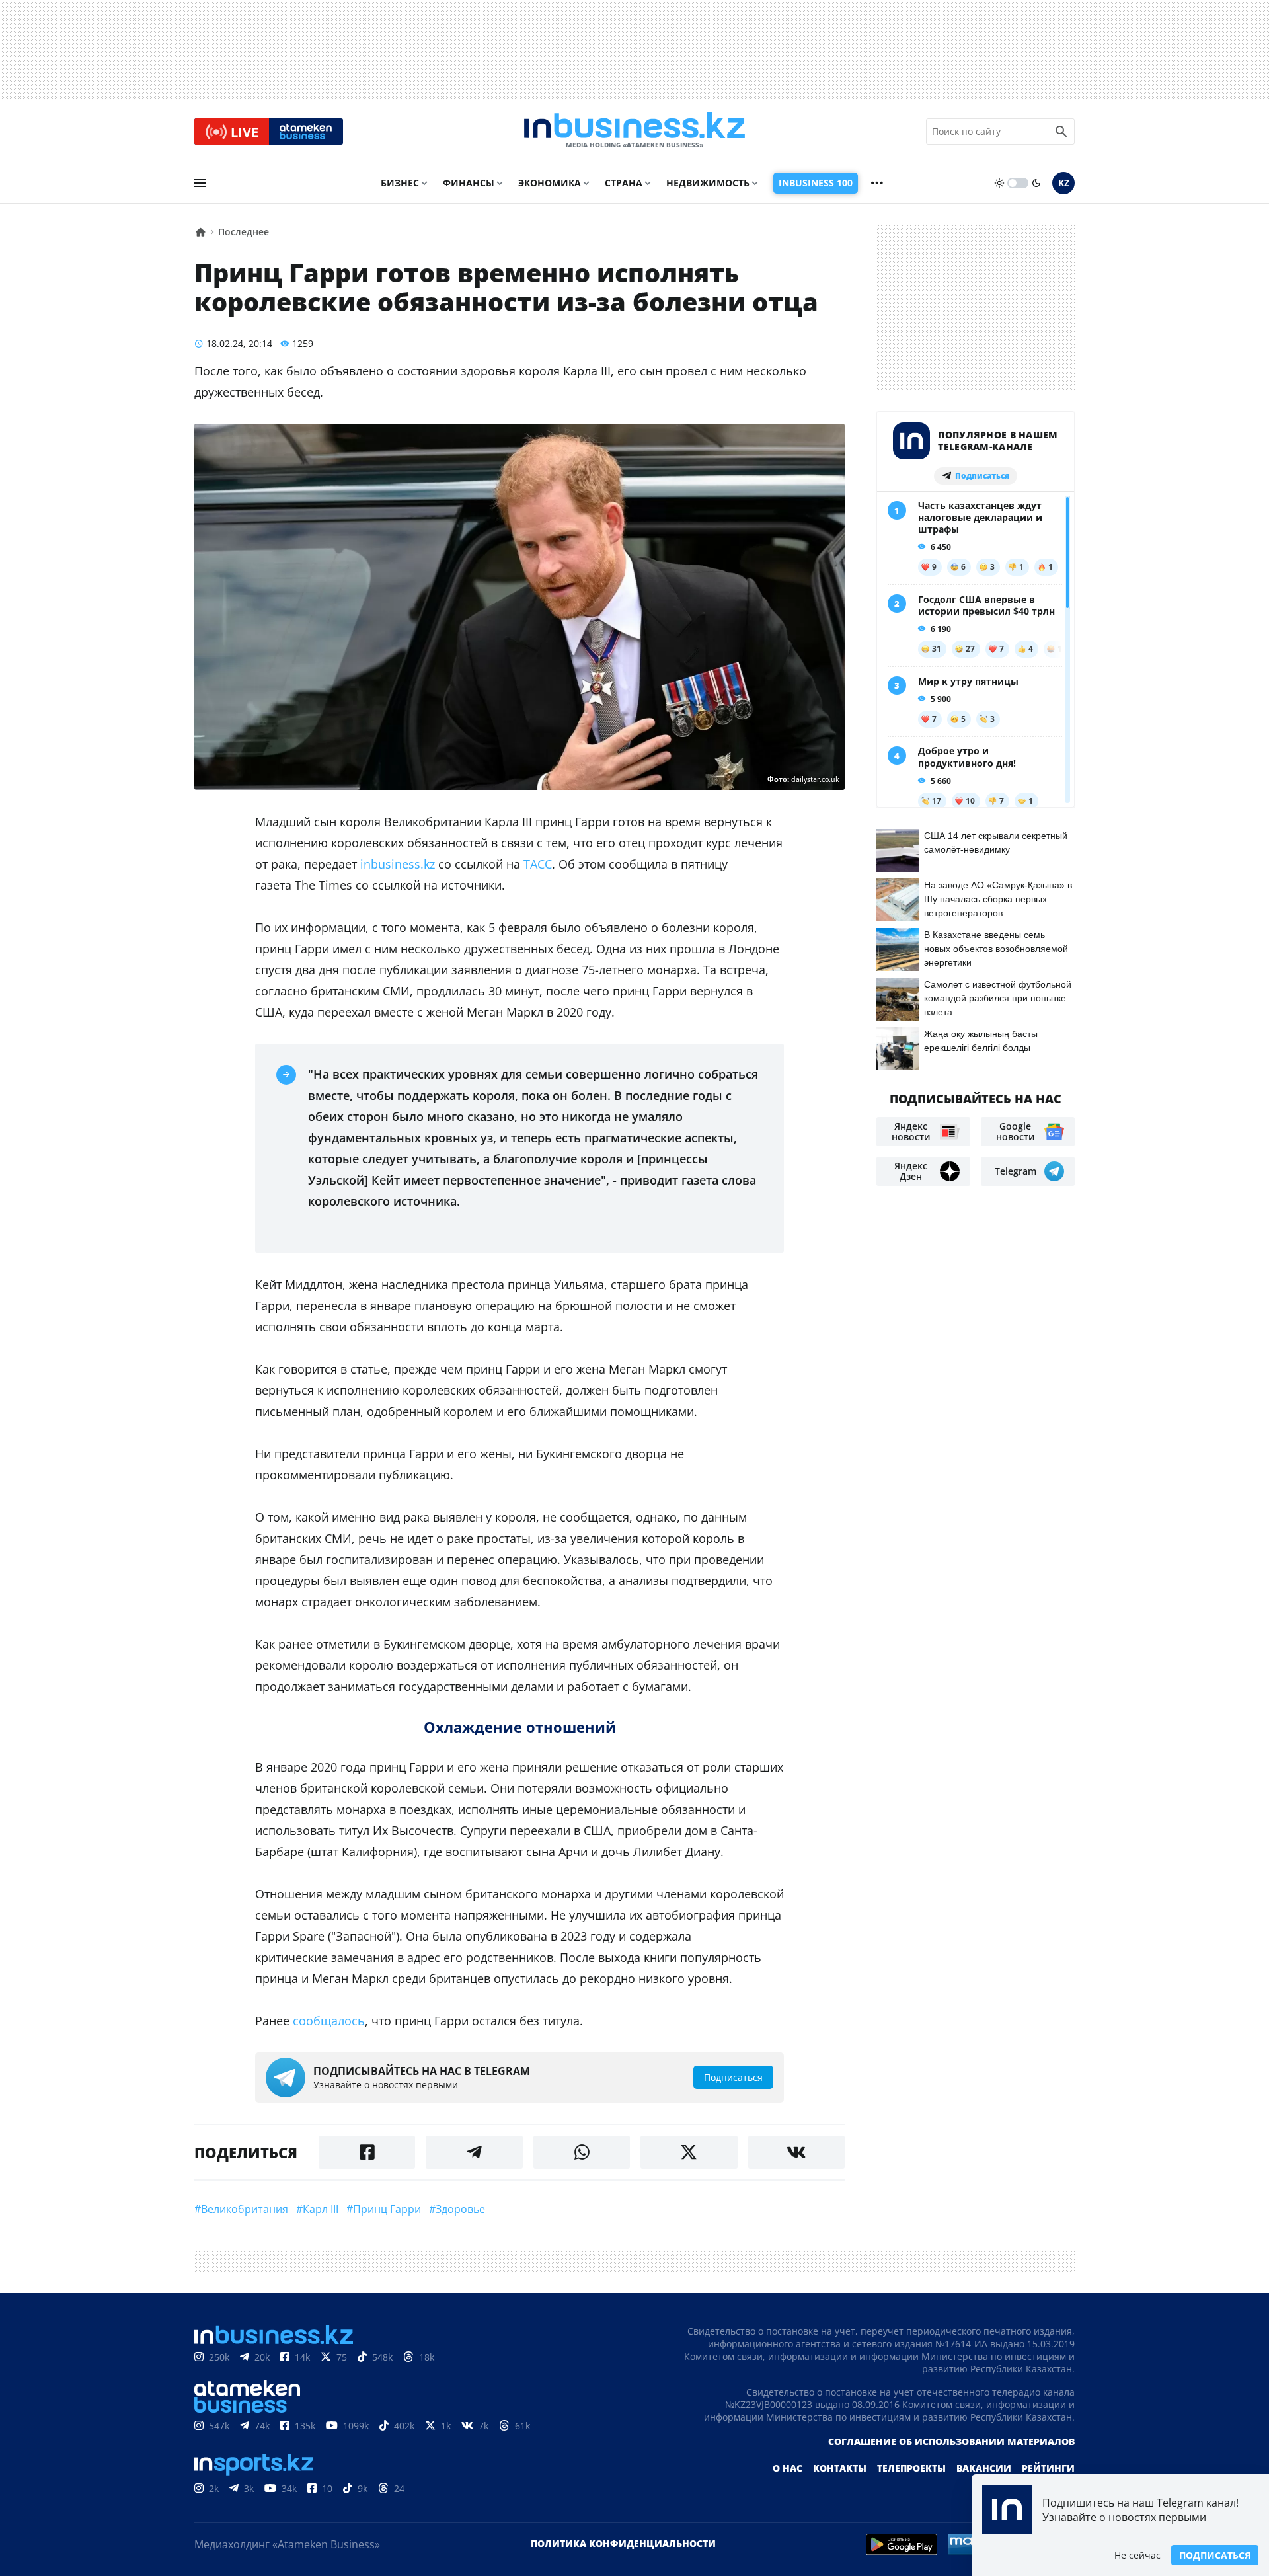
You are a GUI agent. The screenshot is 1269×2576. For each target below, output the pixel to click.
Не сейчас (1137, 2555)
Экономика (550, 183)
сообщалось (329, 2021)
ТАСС (538, 864)
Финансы (469, 183)
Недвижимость (708, 183)
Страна (624, 183)
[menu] (200, 183)
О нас (788, 2468)
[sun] (999, 183)
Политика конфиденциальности (623, 2543)
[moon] (1036, 183)
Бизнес (400, 183)
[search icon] (1061, 132)
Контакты (840, 2468)
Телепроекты (911, 2468)
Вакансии (984, 2468)
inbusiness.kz (398, 864)
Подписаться (1215, 2555)
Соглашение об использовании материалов (951, 2441)
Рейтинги (1048, 2468)
